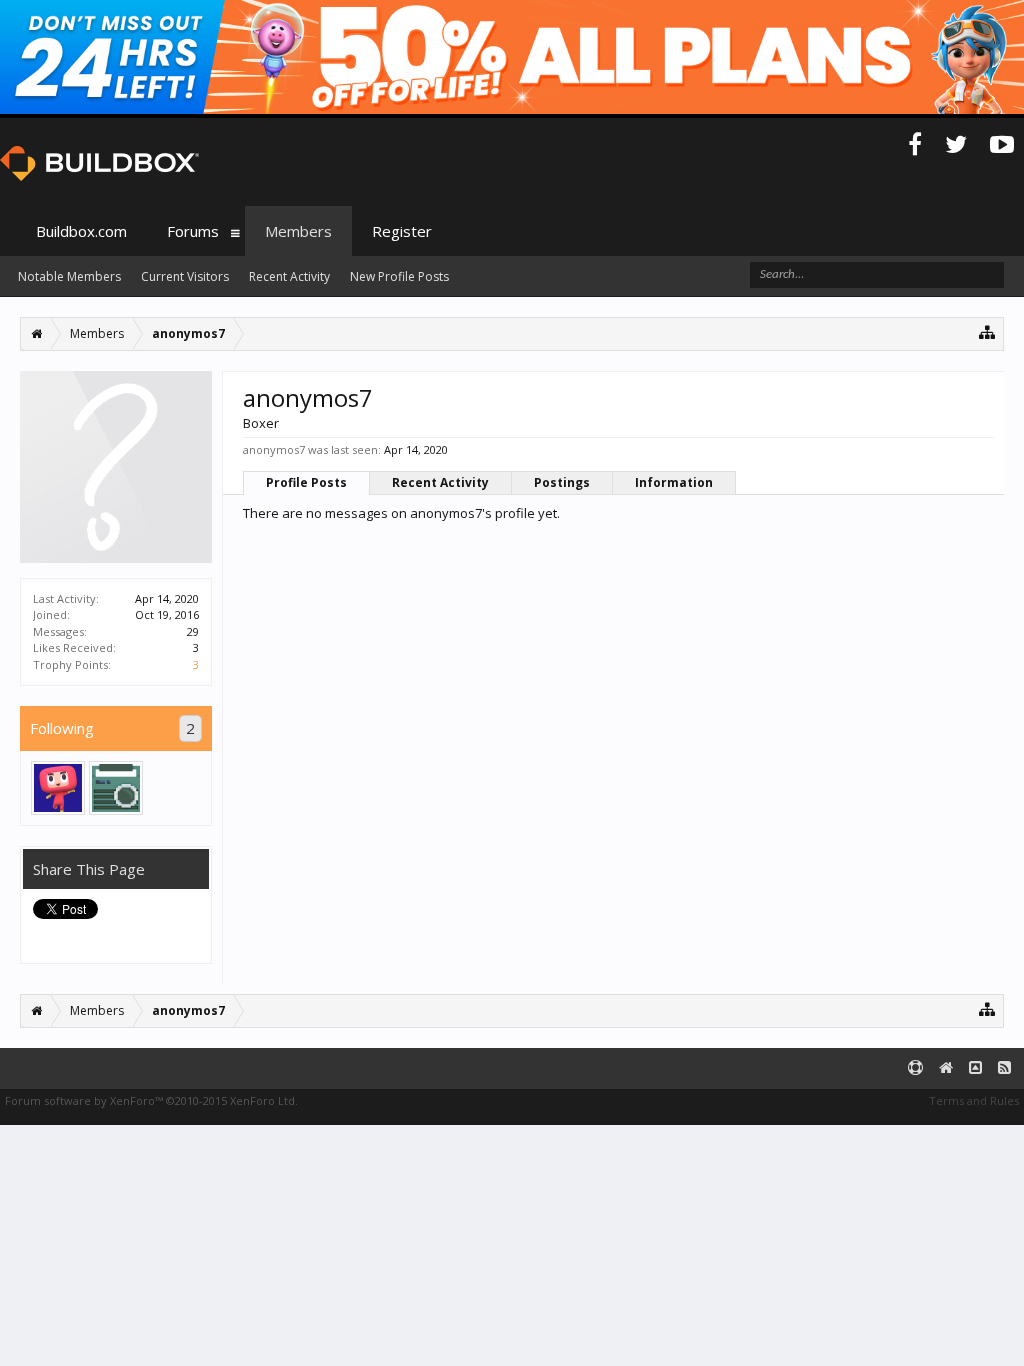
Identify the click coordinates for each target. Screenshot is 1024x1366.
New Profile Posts (399, 276)
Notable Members (69, 276)
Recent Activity (440, 482)
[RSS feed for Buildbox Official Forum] (1004, 1068)
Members (298, 231)
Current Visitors (185, 276)
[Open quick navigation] (987, 331)
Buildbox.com (81, 231)
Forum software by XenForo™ (151, 1100)
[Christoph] (116, 788)
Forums (193, 231)
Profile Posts (306, 482)
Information (674, 482)
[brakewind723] (58, 788)
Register (402, 231)
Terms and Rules (974, 1100)
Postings (562, 482)
